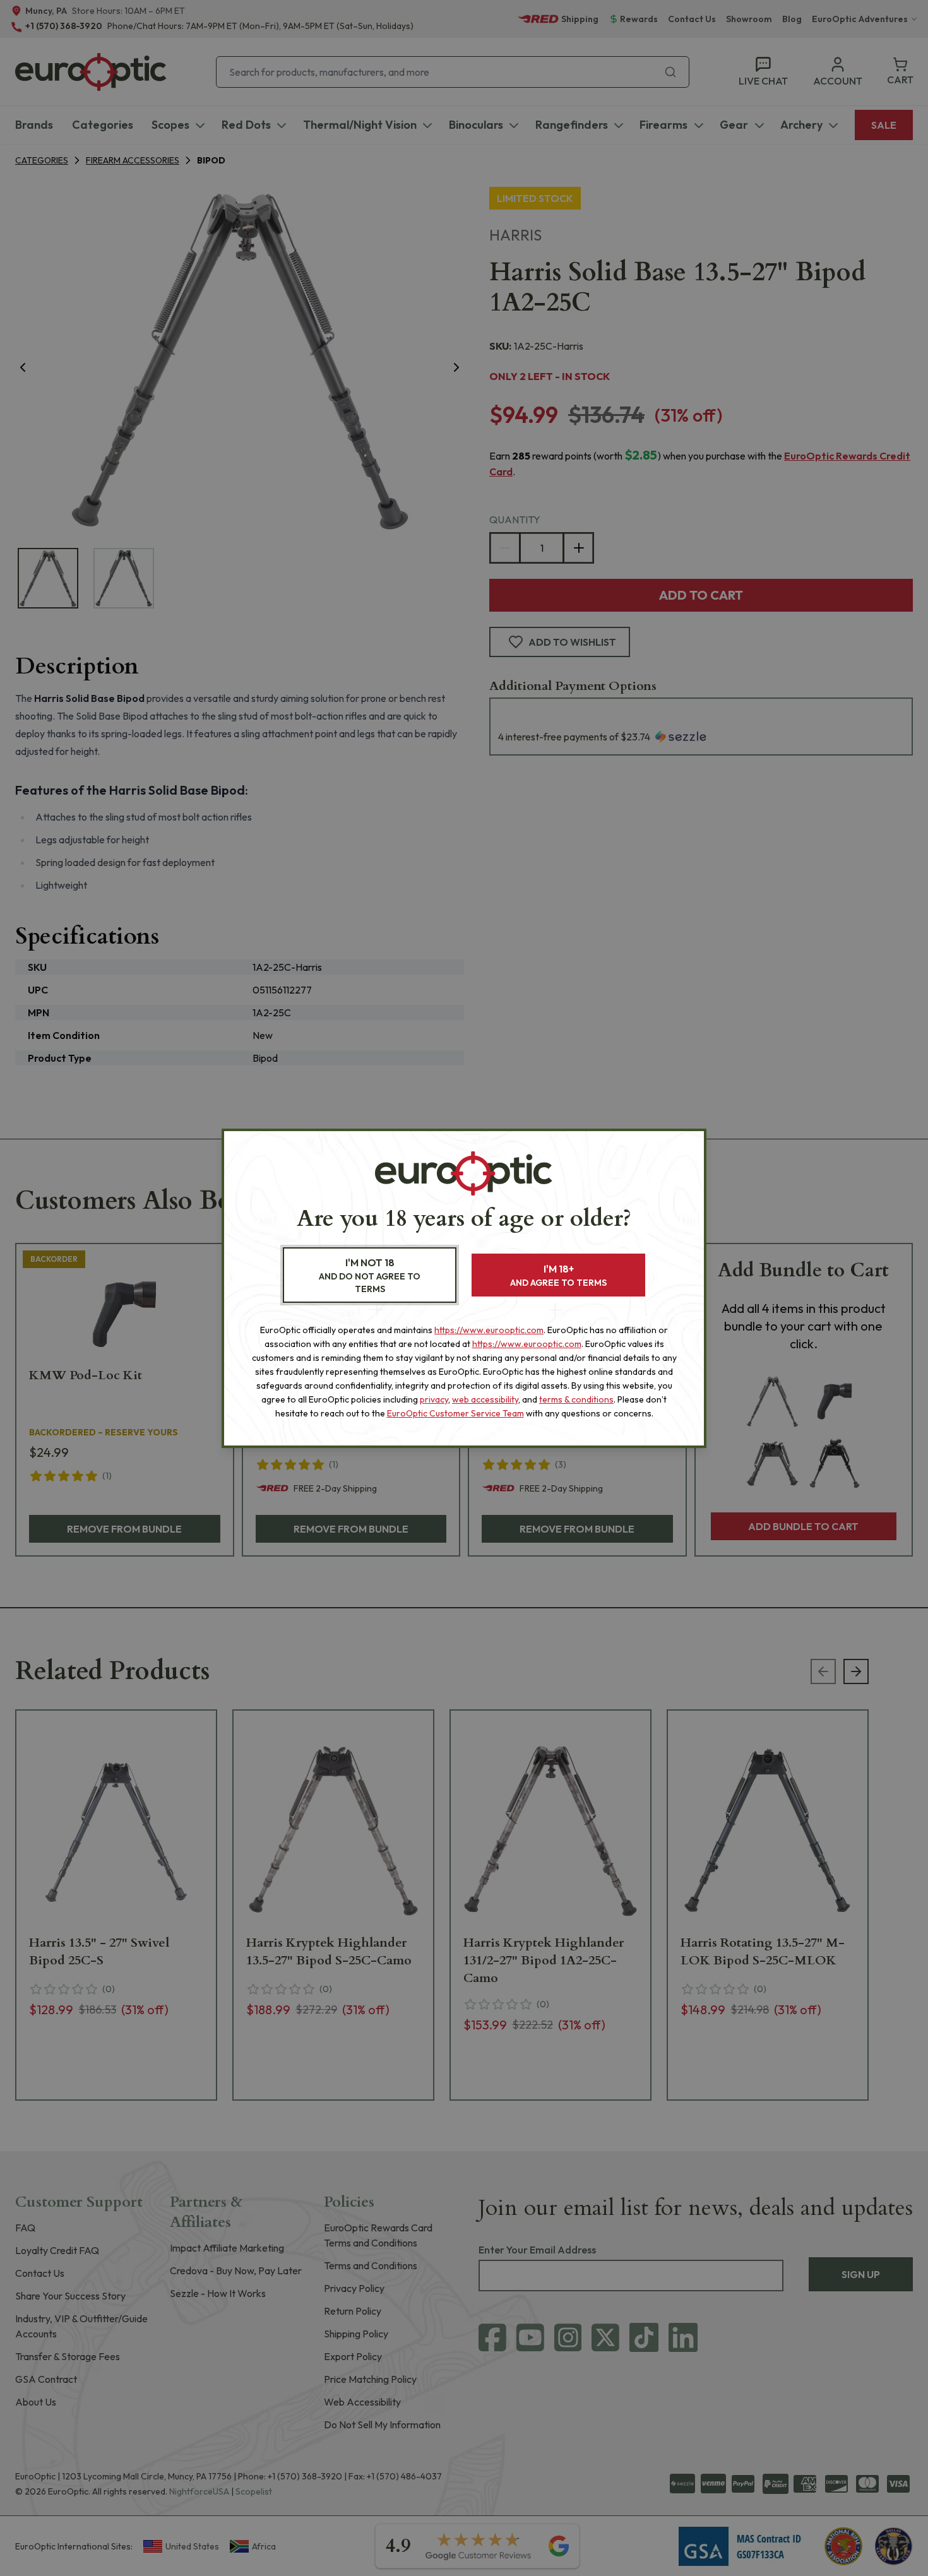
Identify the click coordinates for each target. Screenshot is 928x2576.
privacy (434, 1399)
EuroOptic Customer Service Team (455, 1413)
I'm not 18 (370, 1275)
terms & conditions (576, 1399)
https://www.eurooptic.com (489, 1330)
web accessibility (485, 1399)
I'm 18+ (558, 1275)
